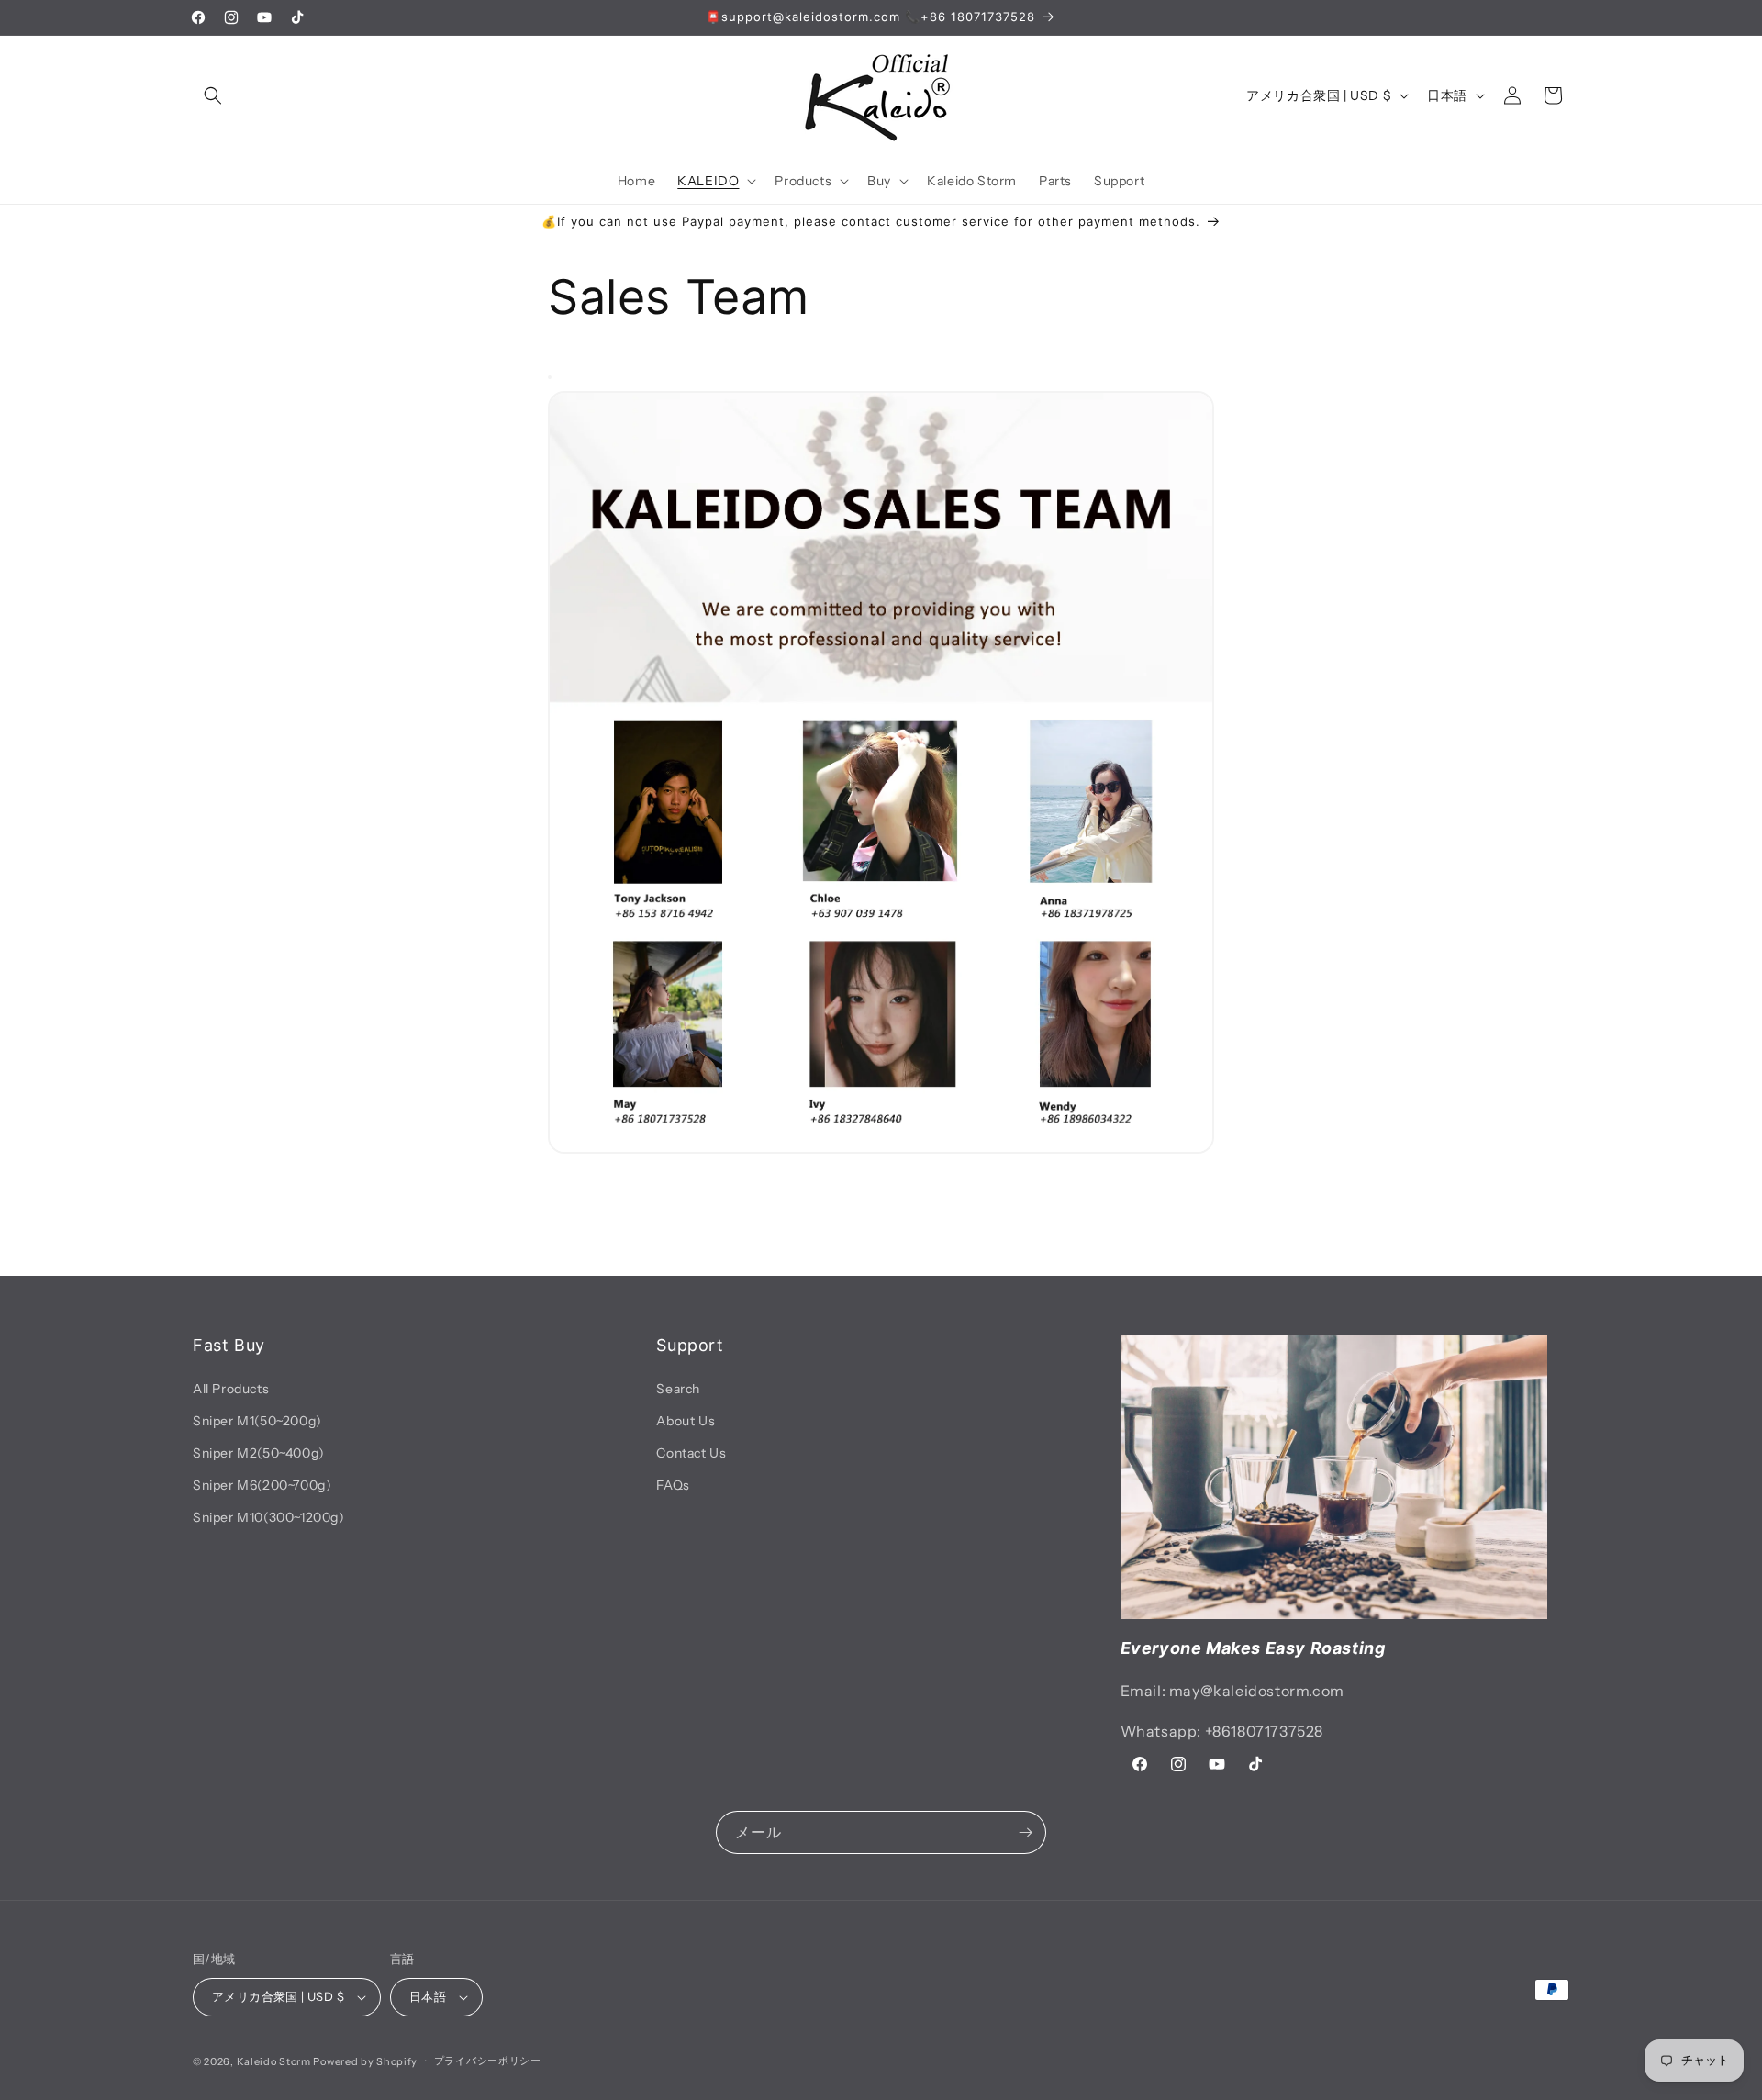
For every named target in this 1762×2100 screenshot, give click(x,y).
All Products (231, 1389)
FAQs (673, 1485)
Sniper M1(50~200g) (257, 1421)
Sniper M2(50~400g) (259, 1453)
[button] (213, 95)
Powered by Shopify (365, 2061)
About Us (686, 1421)
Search (678, 1389)
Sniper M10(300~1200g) (269, 1517)
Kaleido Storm (274, 2061)
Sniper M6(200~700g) (262, 1485)
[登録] (1025, 1832)
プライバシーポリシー (488, 2061)
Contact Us (691, 1453)
